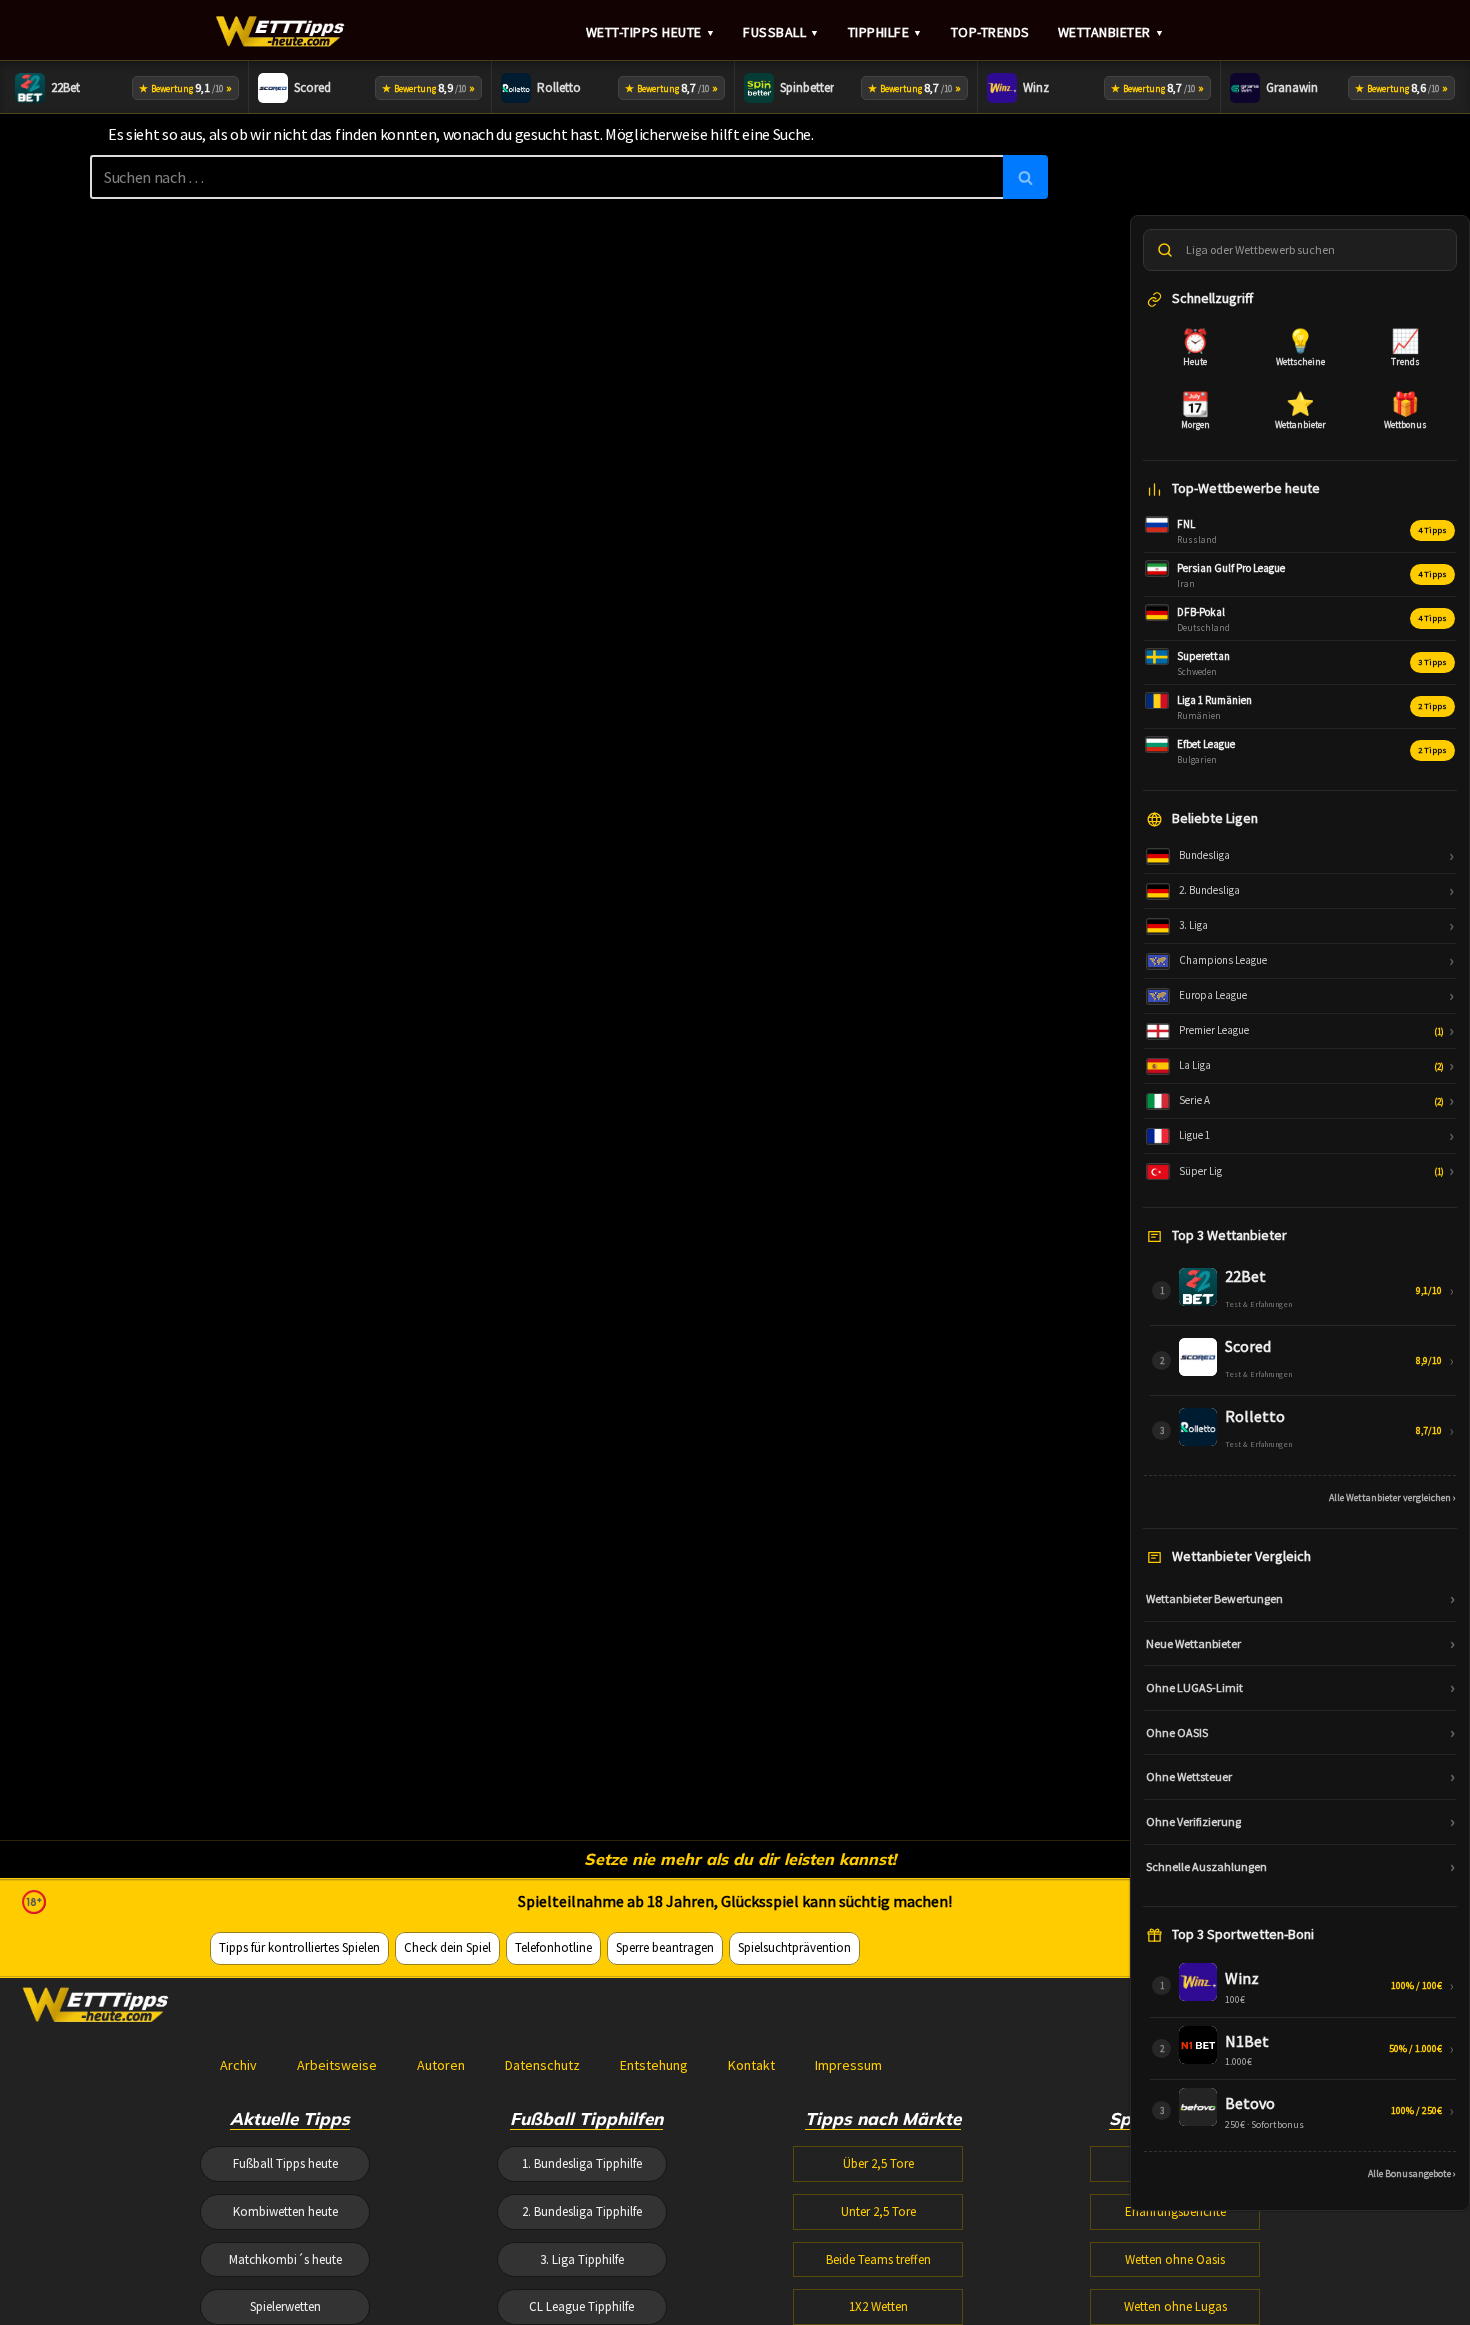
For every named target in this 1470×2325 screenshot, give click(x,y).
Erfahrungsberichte (1175, 2211)
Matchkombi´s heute (285, 2259)
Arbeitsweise (337, 2065)
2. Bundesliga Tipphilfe (582, 2211)
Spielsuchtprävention (794, 1947)
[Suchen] (1025, 177)
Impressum (848, 2065)
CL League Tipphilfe (581, 2306)
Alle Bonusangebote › (1412, 2173)
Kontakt (751, 2065)
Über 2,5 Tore (878, 2163)
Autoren (441, 2065)
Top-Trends (990, 32)
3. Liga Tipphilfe (582, 2259)
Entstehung (654, 2065)
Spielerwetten (285, 2306)
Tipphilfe (885, 32)
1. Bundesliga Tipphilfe (582, 2163)
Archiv (238, 2065)
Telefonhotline (553, 1947)
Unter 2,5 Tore (878, 2211)
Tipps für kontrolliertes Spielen (299, 1947)
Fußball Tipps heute (285, 2163)
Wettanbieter (1111, 32)
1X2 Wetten (878, 2306)
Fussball (781, 32)
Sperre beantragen (665, 1947)
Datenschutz (542, 2065)
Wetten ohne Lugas (1175, 2306)
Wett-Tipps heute (651, 32)
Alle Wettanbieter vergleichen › (1392, 1497)
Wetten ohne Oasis (1175, 2259)
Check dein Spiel (447, 1947)
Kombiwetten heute (285, 2211)
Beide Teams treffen (878, 2259)
